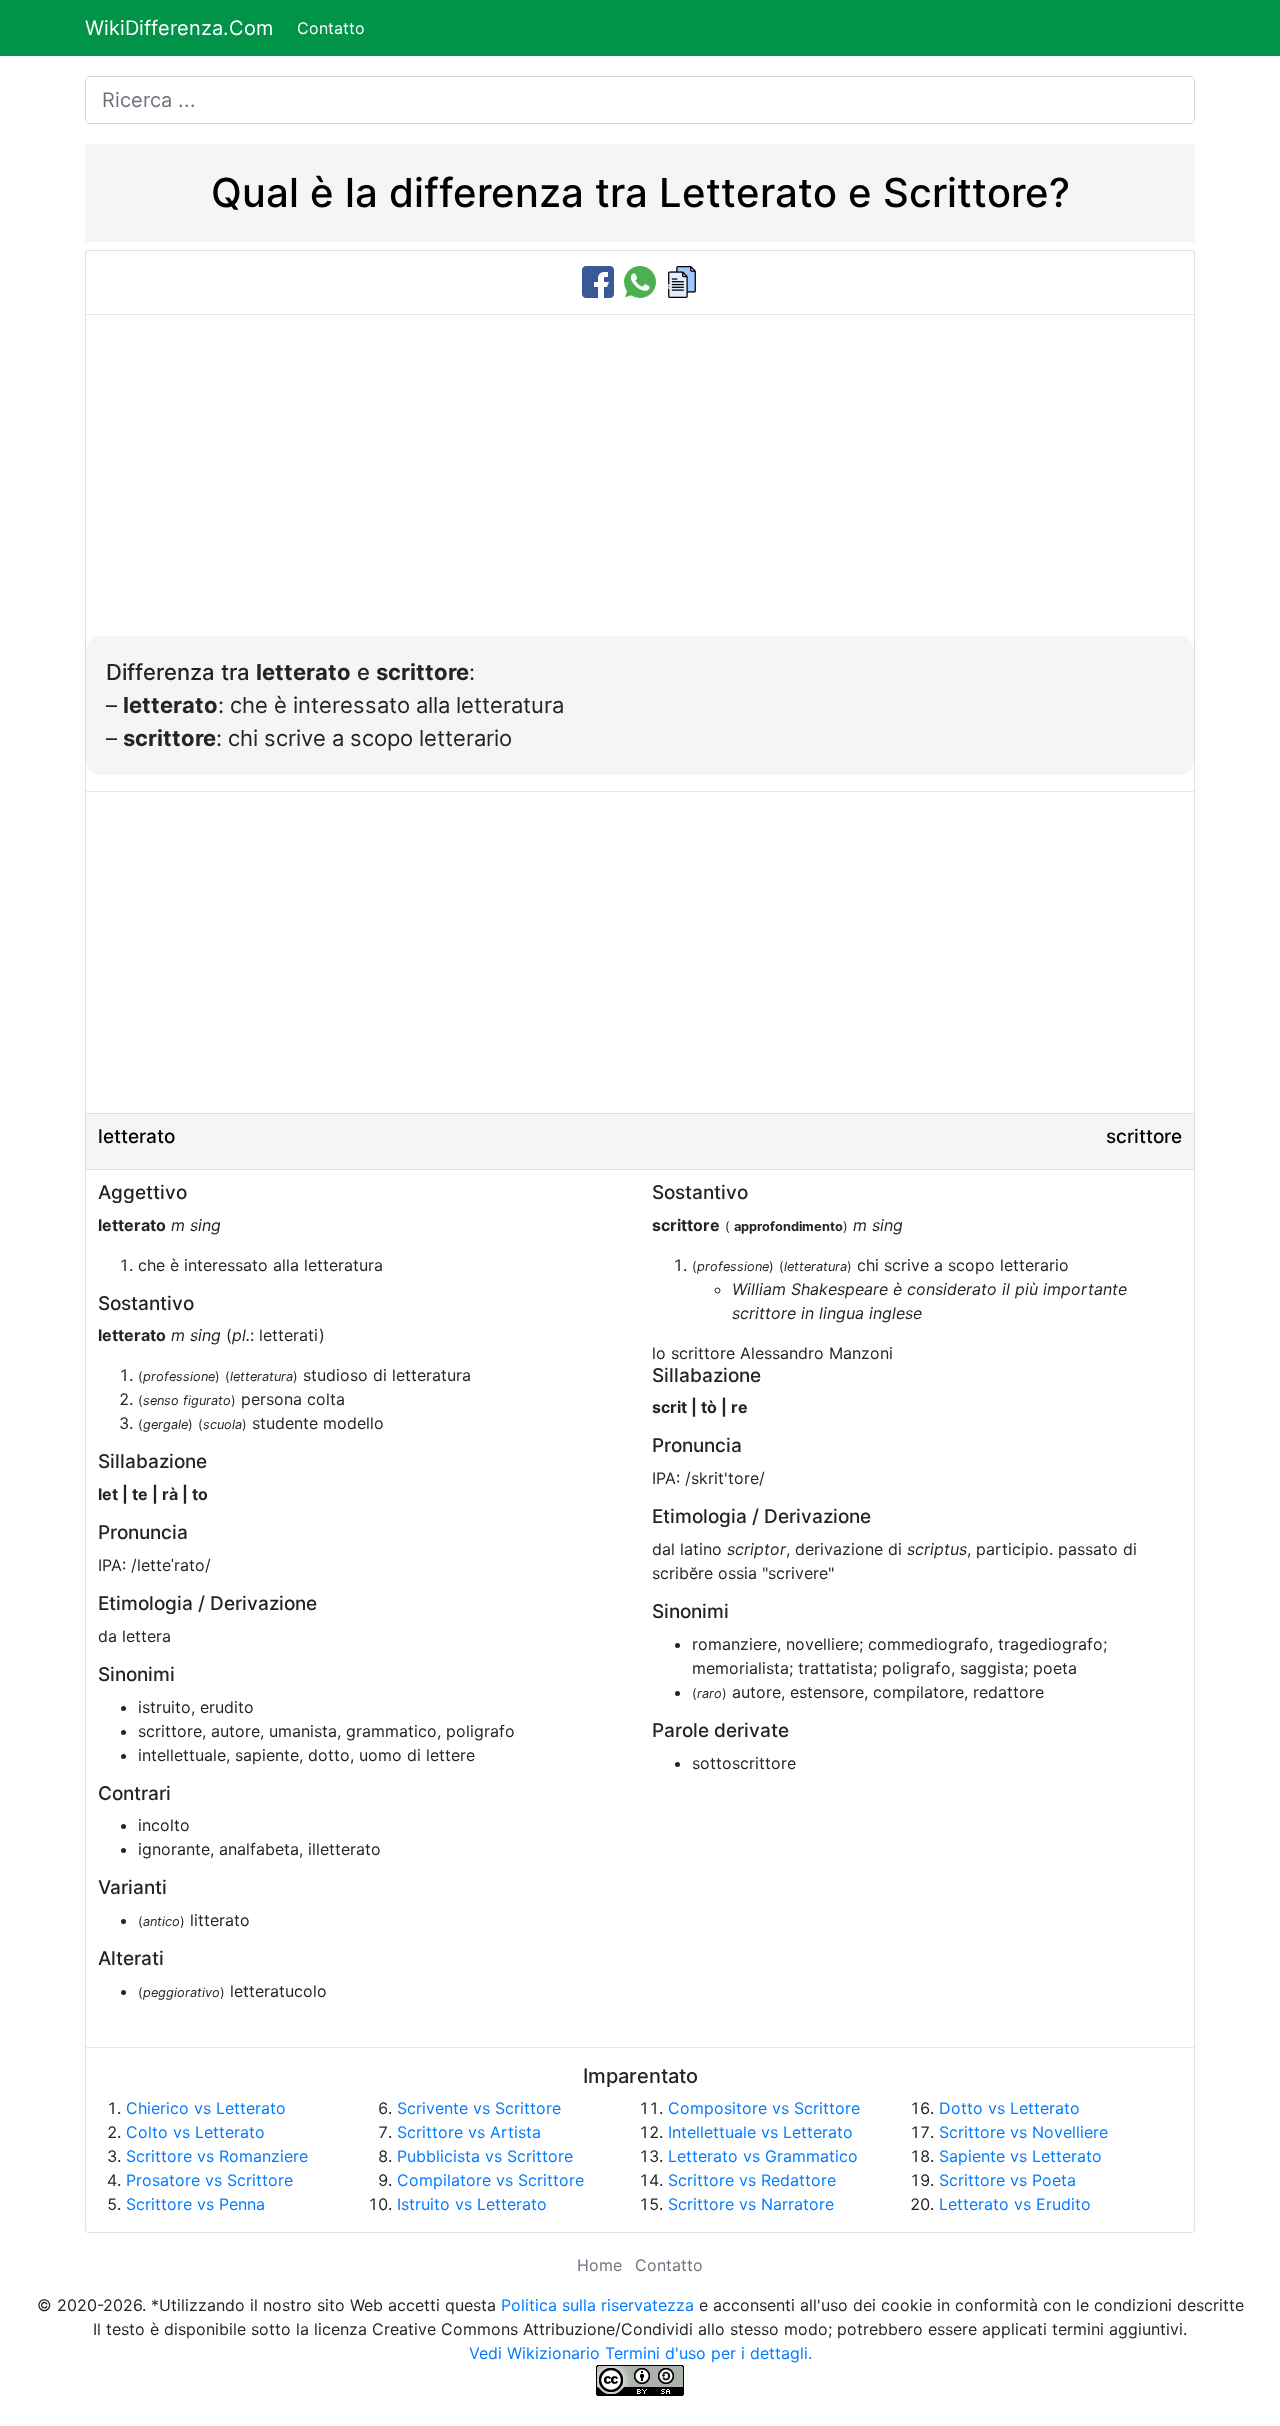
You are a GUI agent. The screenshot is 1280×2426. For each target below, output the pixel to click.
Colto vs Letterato (195, 2132)
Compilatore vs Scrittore (490, 2180)
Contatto (331, 28)
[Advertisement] (640, 486)
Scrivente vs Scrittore (479, 2108)
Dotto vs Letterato (1009, 2108)
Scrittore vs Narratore (751, 2204)
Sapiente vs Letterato (1020, 2156)
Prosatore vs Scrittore (209, 2180)
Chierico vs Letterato (206, 2108)
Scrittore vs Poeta (1007, 2180)
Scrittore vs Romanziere (217, 2156)
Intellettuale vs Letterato (760, 2132)
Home (599, 2265)
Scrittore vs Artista (469, 2132)
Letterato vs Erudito (1015, 2204)
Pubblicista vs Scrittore (485, 2156)
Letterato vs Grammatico (763, 2156)
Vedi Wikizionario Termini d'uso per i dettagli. (640, 2353)
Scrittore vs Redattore (752, 2180)
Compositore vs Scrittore (764, 2108)
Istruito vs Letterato (472, 2204)
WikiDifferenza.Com (179, 28)
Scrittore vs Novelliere (1023, 2132)
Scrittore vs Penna (195, 2204)
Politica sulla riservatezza (597, 2305)
